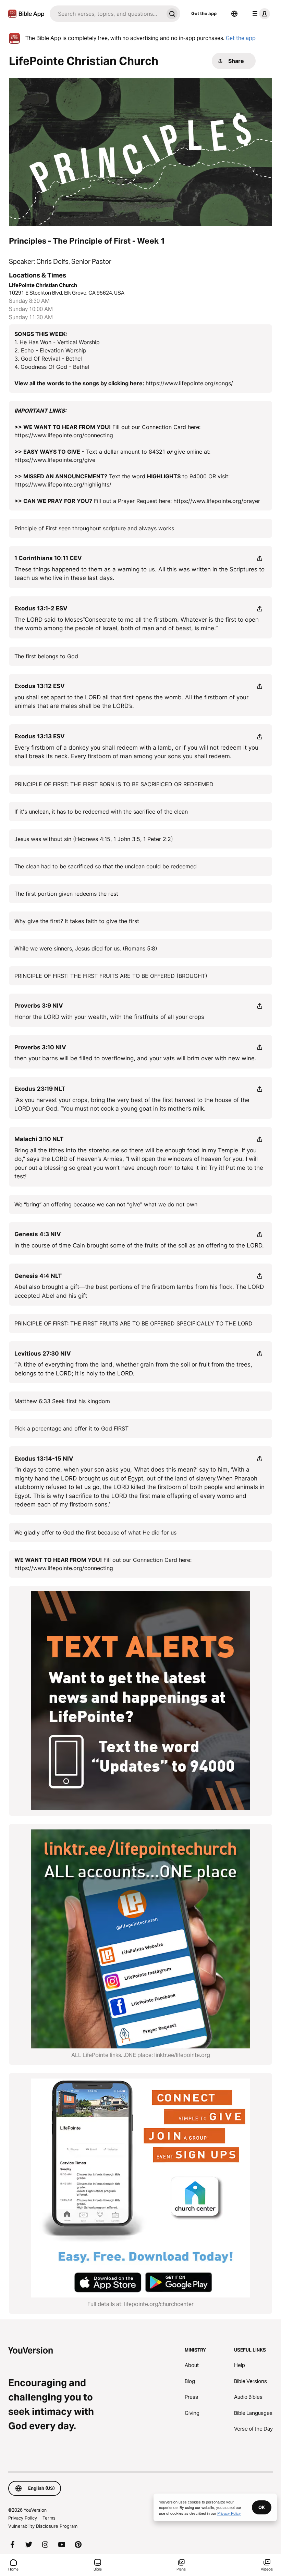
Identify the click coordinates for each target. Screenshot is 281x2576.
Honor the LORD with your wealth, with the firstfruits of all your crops (109, 1017)
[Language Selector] (234, 14)
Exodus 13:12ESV (40, 686)
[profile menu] (260, 14)
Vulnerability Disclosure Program (43, 2526)
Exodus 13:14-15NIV (44, 1459)
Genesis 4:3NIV (38, 1234)
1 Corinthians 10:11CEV (48, 558)
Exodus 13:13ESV (40, 736)
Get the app (204, 13)
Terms (49, 2518)
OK (262, 2507)
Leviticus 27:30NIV (43, 1354)
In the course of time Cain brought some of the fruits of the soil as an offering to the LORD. (139, 1245)
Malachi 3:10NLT (39, 1139)
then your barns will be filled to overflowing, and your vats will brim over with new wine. (135, 1058)
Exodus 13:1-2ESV (41, 608)
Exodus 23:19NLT (40, 1089)
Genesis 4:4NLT (38, 1276)
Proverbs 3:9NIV (39, 1006)
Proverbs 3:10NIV (40, 1047)
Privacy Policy (23, 2518)
